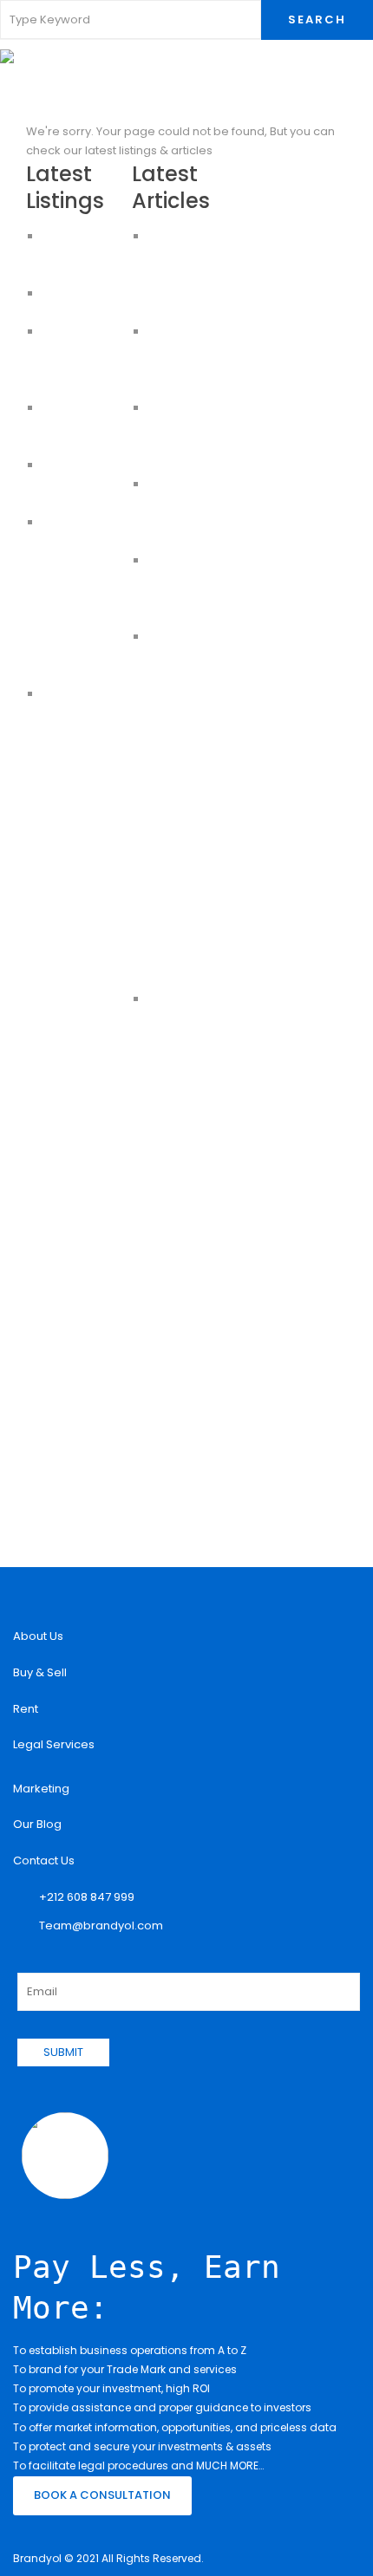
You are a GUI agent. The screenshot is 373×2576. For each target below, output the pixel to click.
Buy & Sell (40, 1672)
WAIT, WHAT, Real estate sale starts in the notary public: (183, 274)
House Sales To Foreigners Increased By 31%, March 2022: (191, 675)
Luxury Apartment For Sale (82, 255)
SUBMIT (63, 2052)
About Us (38, 1636)
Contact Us (44, 1860)
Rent (26, 1709)
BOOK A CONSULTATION (102, 2495)
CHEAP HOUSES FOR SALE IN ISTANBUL (84, 484)
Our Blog (37, 1824)
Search (317, 20)
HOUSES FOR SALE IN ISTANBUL (76, 427)
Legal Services (54, 1744)
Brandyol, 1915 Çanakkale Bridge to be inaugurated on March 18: (191, 1037)
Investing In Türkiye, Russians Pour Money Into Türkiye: (186, 865)
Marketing (41, 1789)
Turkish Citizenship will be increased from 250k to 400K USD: (188, 770)
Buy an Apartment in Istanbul (78, 618)
